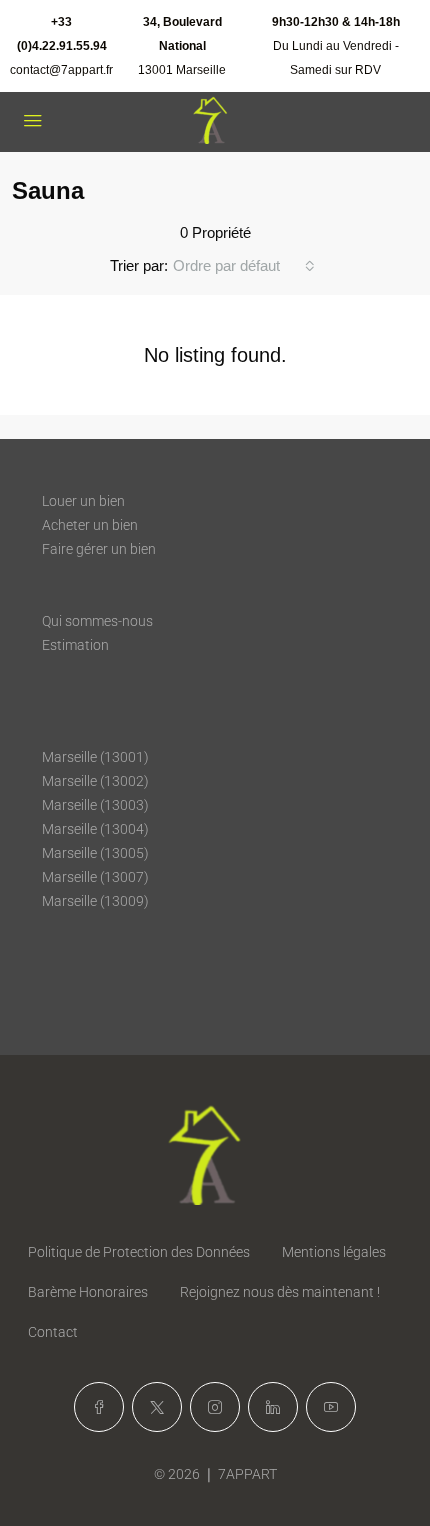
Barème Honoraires (88, 1292)
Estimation (75, 645)
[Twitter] (157, 1407)
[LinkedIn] (273, 1407)
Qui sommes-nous (97, 621)
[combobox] (244, 266)
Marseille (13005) (95, 853)
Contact (53, 1332)
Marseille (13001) (95, 757)
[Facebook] (99, 1407)
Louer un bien (83, 501)
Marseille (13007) (95, 877)
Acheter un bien (90, 525)
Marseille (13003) (95, 805)
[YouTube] (331, 1407)
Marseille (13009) (95, 901)
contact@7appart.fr (61, 70)
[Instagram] (215, 1407)
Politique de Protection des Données (139, 1252)
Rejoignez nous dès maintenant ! (280, 1292)
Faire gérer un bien (99, 549)
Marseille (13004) (95, 829)
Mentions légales (334, 1252)
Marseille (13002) (95, 781)
